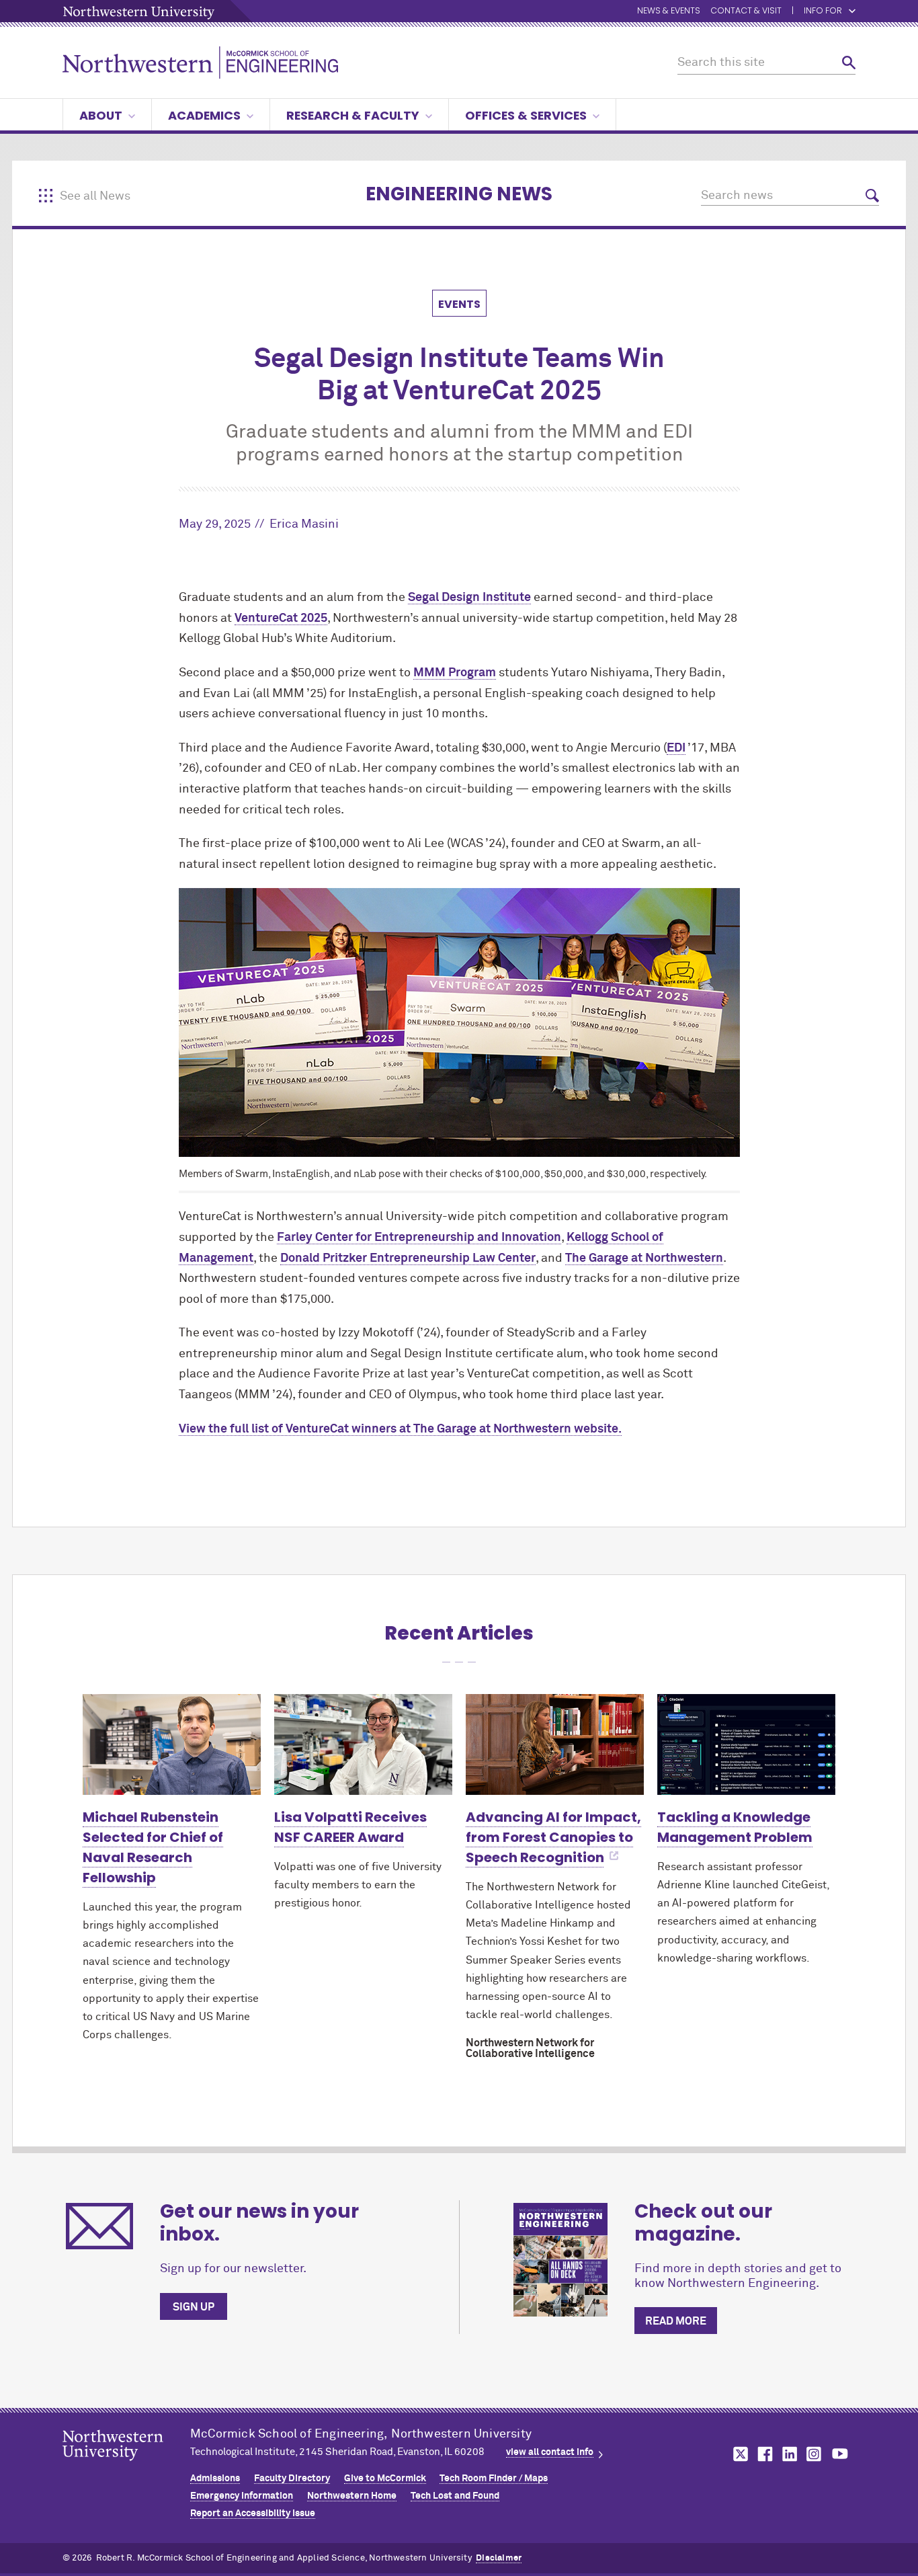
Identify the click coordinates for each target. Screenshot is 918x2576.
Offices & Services (526, 115)
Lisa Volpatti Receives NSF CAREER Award (350, 1827)
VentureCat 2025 (281, 618)
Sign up (194, 2307)
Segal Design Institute (469, 598)
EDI (676, 748)
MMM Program (455, 673)
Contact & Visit (746, 11)
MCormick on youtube (840, 2454)
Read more (676, 2321)
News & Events (669, 11)
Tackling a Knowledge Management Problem (735, 1827)
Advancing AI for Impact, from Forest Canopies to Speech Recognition (553, 1837)
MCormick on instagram (815, 2454)
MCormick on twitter (738, 2454)
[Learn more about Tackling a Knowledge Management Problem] (746, 1744)
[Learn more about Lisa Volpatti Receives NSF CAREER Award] (363, 1744)
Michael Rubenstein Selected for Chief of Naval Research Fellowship (153, 1847)
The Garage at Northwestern (644, 1258)
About (101, 115)
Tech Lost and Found (455, 2496)
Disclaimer (499, 2558)
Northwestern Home (352, 2496)
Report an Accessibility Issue (253, 2513)
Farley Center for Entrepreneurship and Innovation (419, 1238)
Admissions (215, 2479)
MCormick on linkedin (789, 2454)
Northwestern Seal (126, 2466)
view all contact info (550, 2452)
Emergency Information (242, 2496)
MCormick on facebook (763, 2454)
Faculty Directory (292, 2479)
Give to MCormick (385, 2479)
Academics (204, 115)
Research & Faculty (353, 115)
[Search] (849, 63)
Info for (823, 11)
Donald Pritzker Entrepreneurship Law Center (408, 1258)
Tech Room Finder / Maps (494, 2479)
